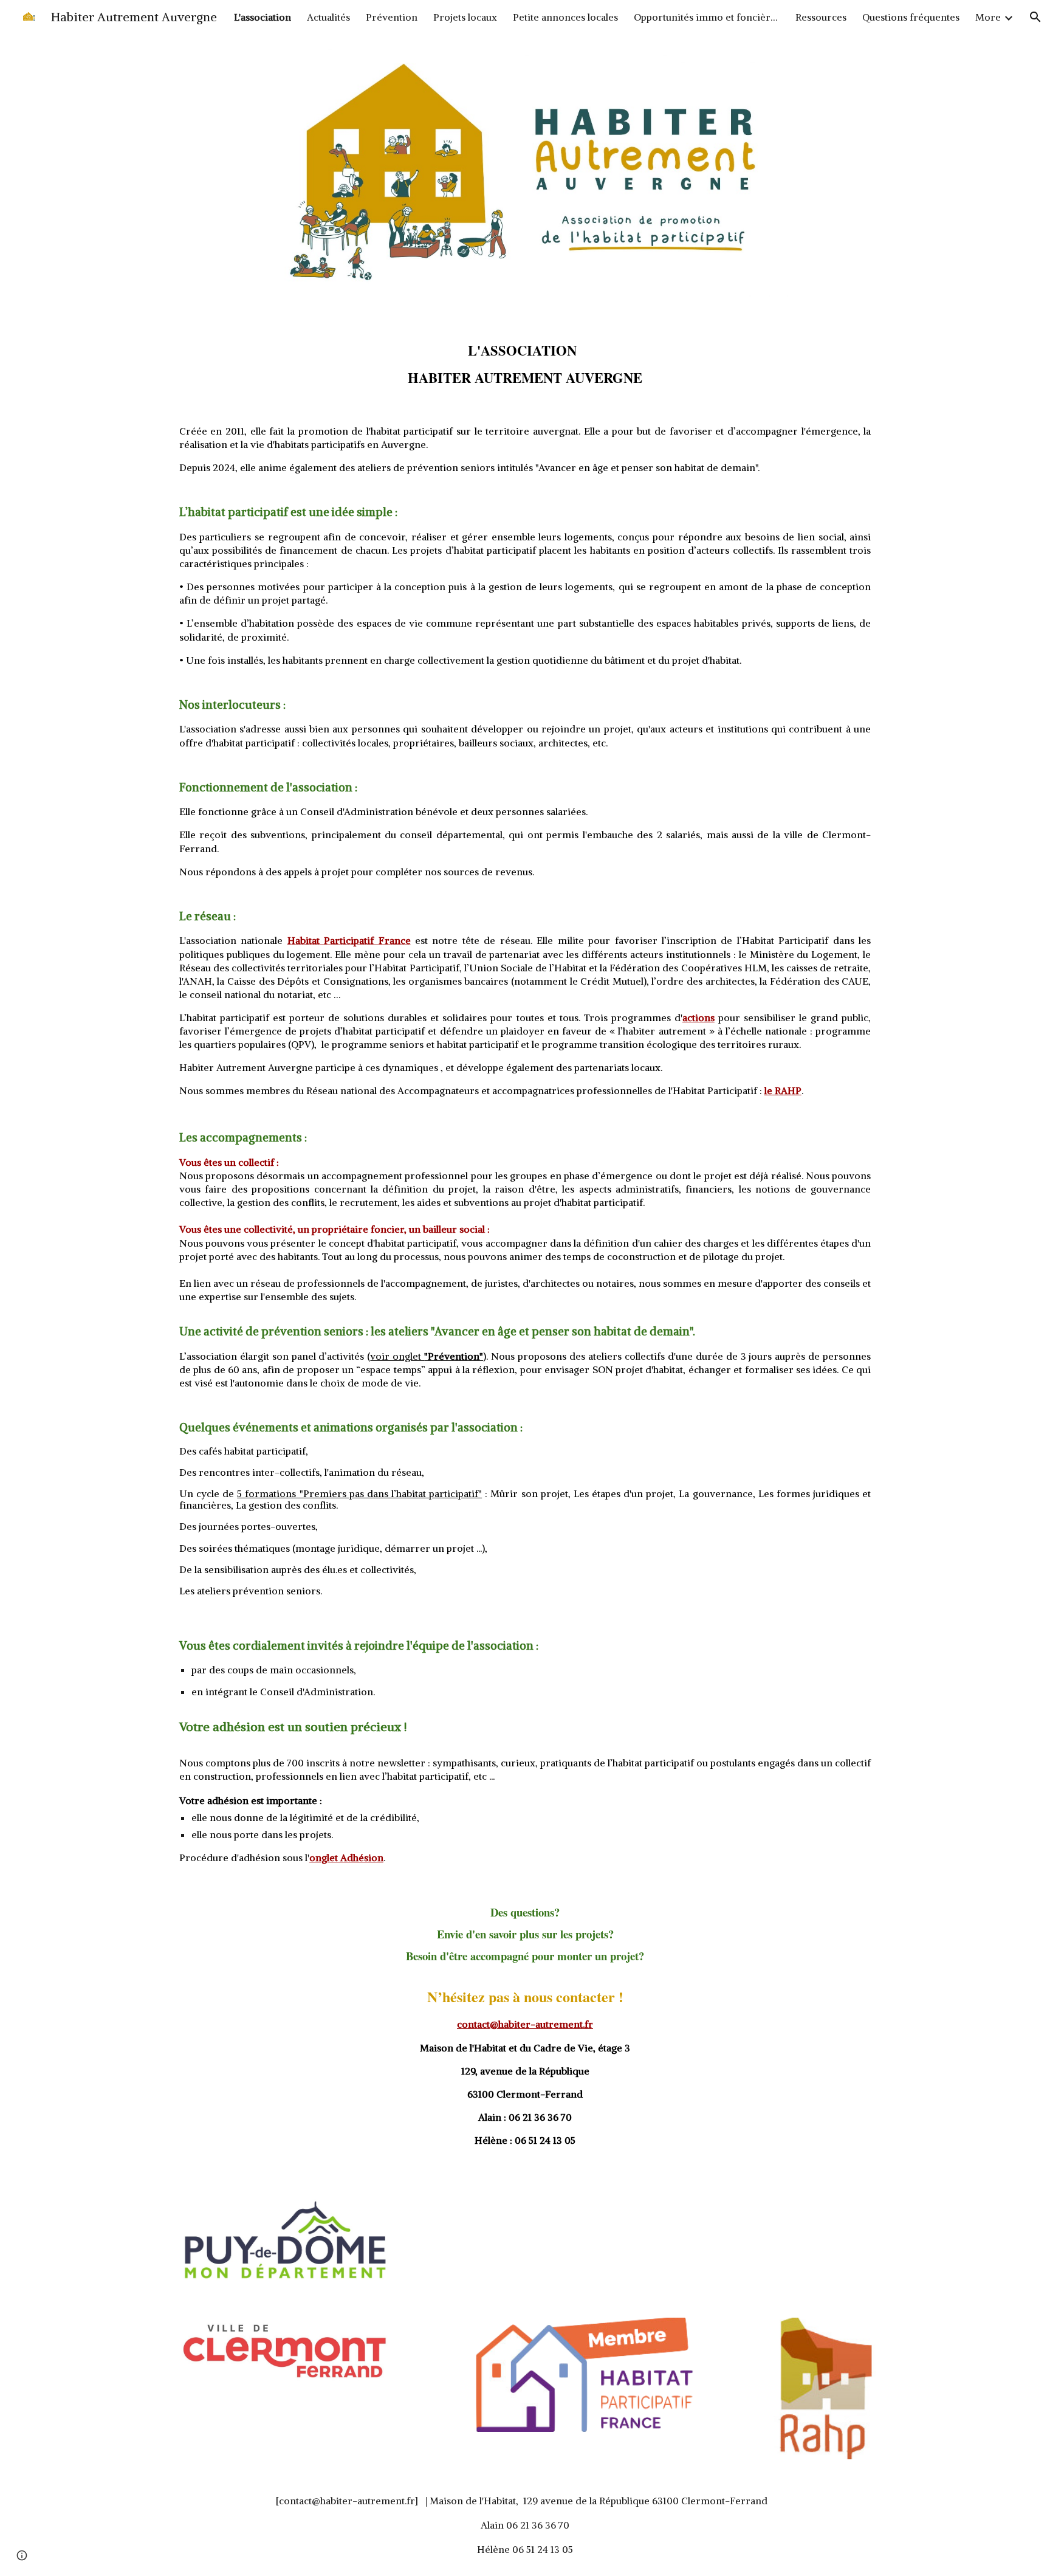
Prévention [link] (392, 17)
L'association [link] (262, 17)
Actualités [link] (328, 17)
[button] (1035, 17)
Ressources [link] (821, 17)
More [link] (988, 17)
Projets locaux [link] (465, 17)
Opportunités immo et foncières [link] (707, 17)
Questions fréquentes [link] (911, 17)
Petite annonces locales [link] (565, 17)
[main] (525, 358)
